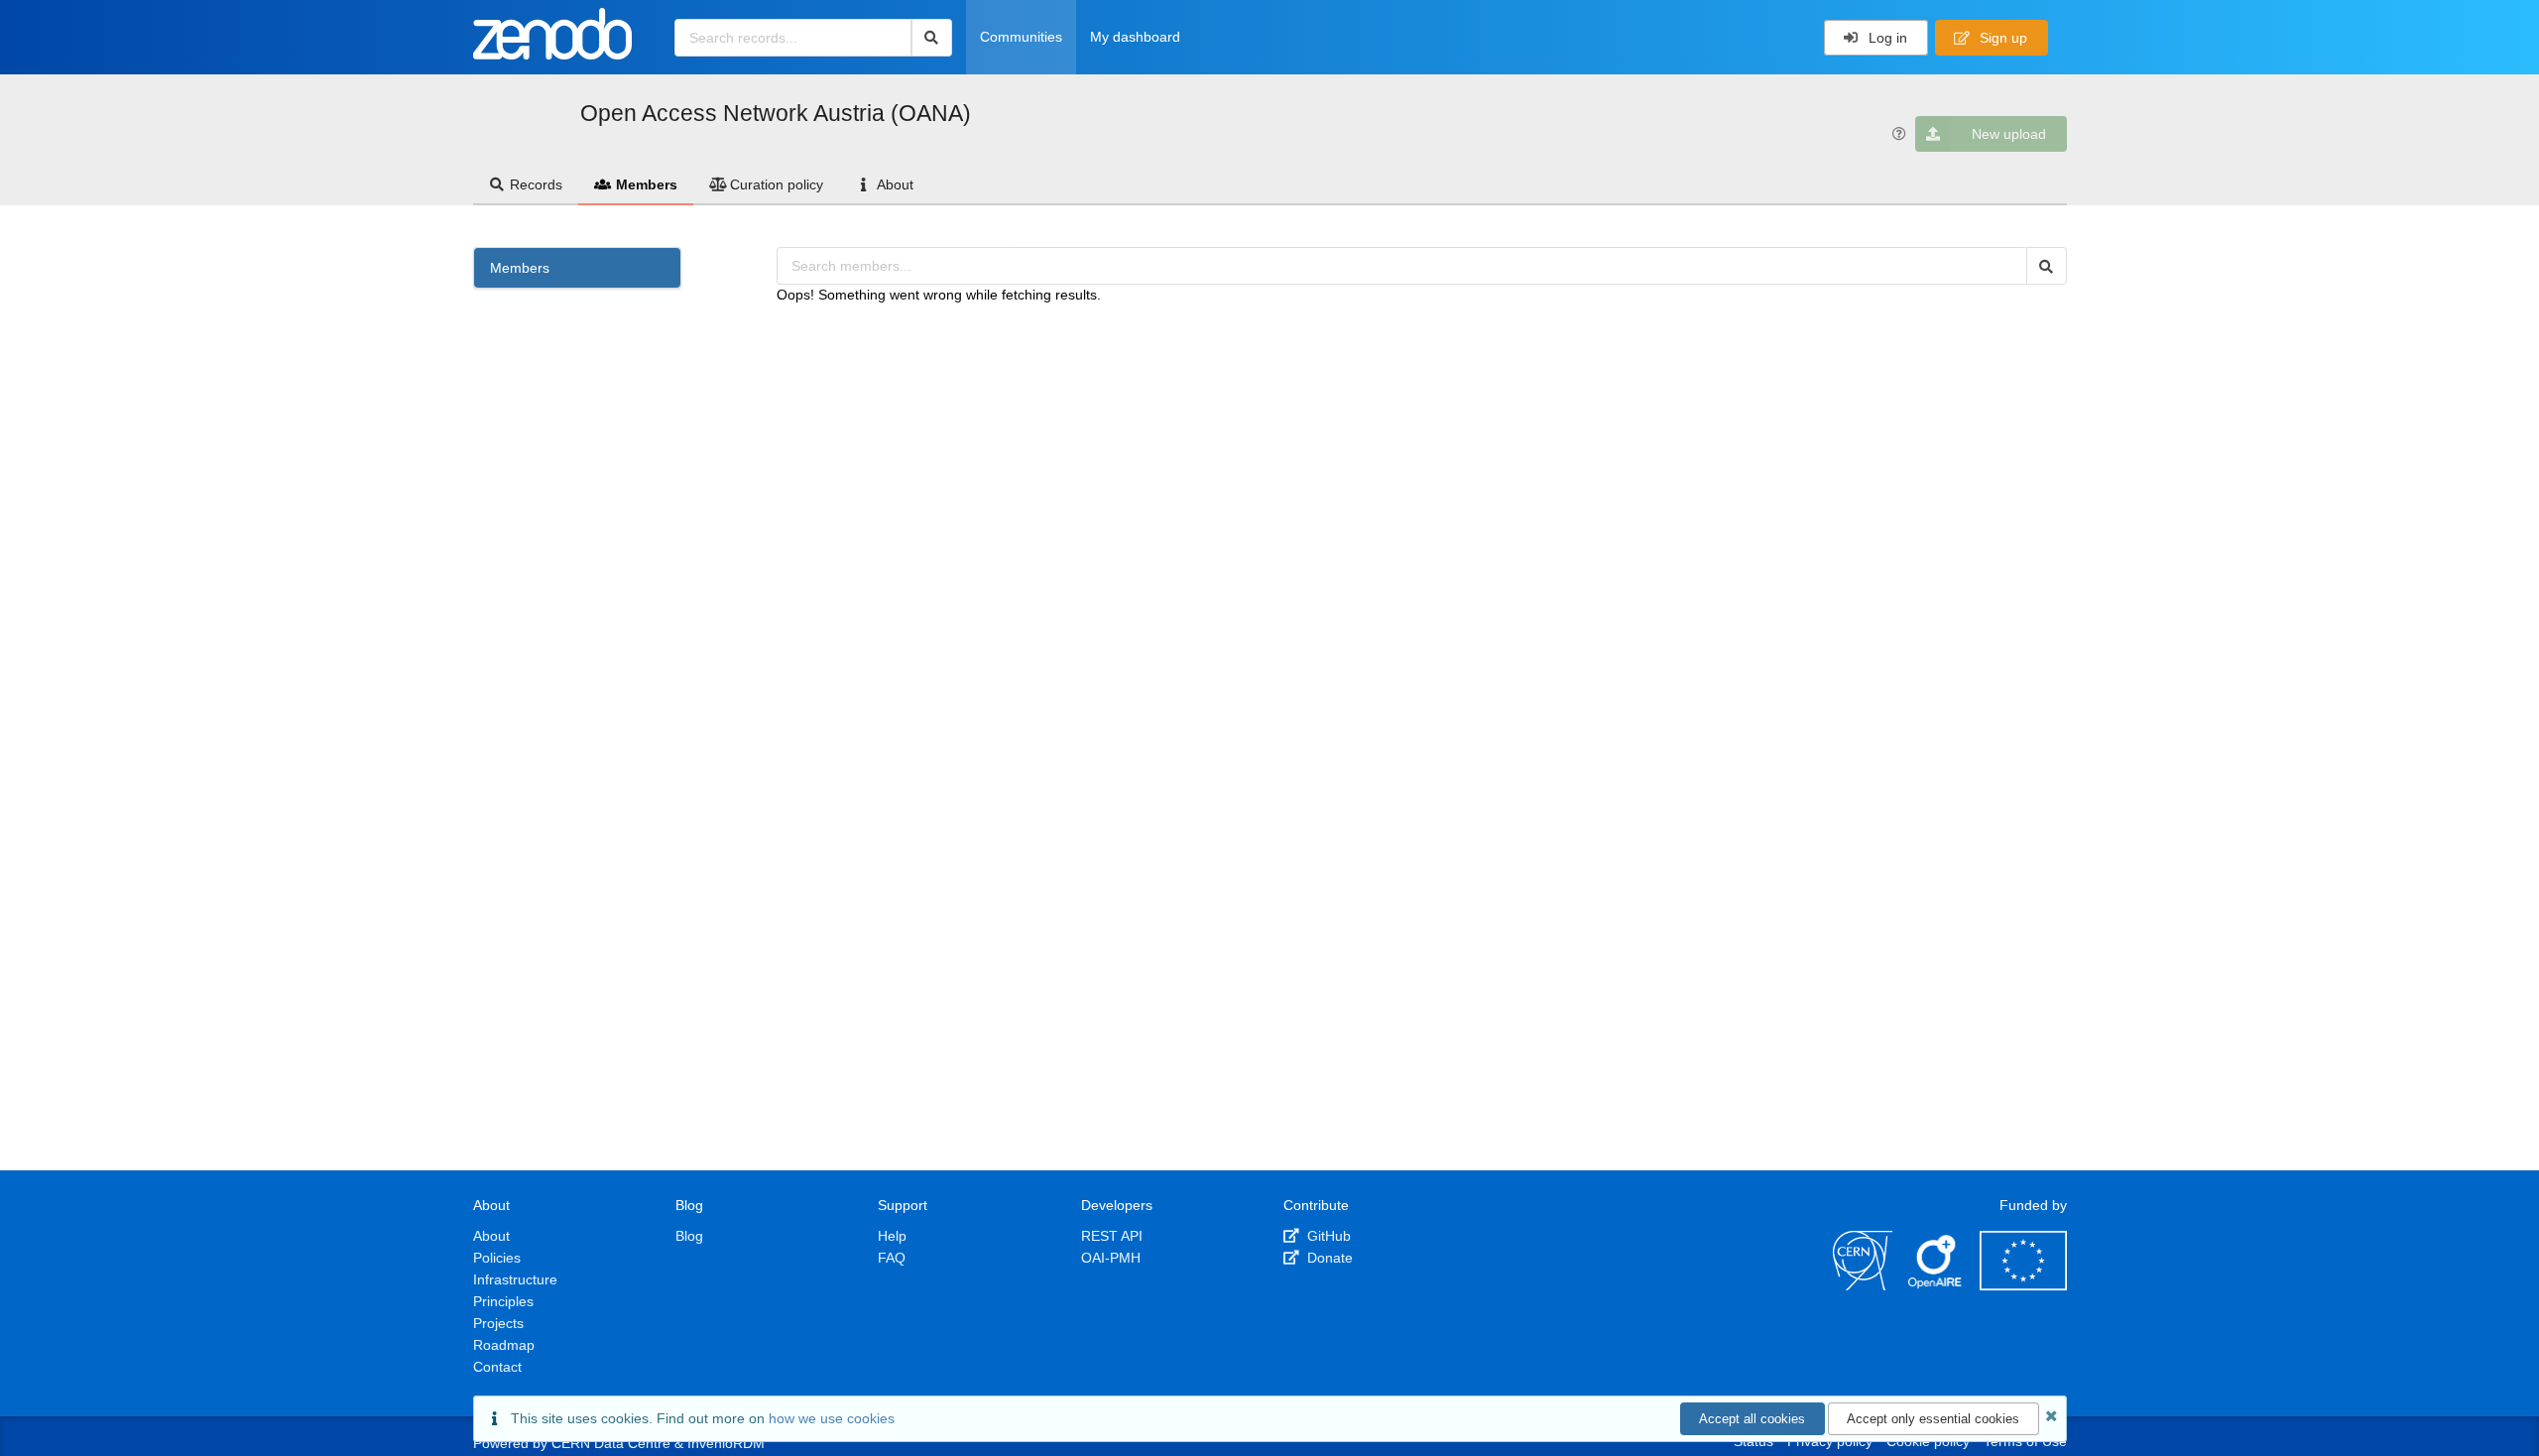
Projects (498, 1323)
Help (892, 1236)
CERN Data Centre (611, 1443)
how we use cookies (832, 1418)
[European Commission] (2023, 1285)
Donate (1328, 1258)
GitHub (1327, 1236)
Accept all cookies (1752, 1419)
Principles (503, 1301)
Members (647, 184)
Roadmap (504, 1345)
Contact (497, 1367)
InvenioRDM (726, 1443)
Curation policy (777, 184)
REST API (1112, 1236)
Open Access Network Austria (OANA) (776, 113)
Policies (497, 1258)
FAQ (892, 1258)
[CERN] (1863, 1285)
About (895, 184)
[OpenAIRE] (1936, 1285)
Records (536, 184)
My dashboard (1135, 37)
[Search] (932, 38)
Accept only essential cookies (1933, 1419)
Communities (1021, 37)
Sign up (2001, 38)
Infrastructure (515, 1279)
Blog (689, 1236)
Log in (1886, 38)
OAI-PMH (1111, 1258)
